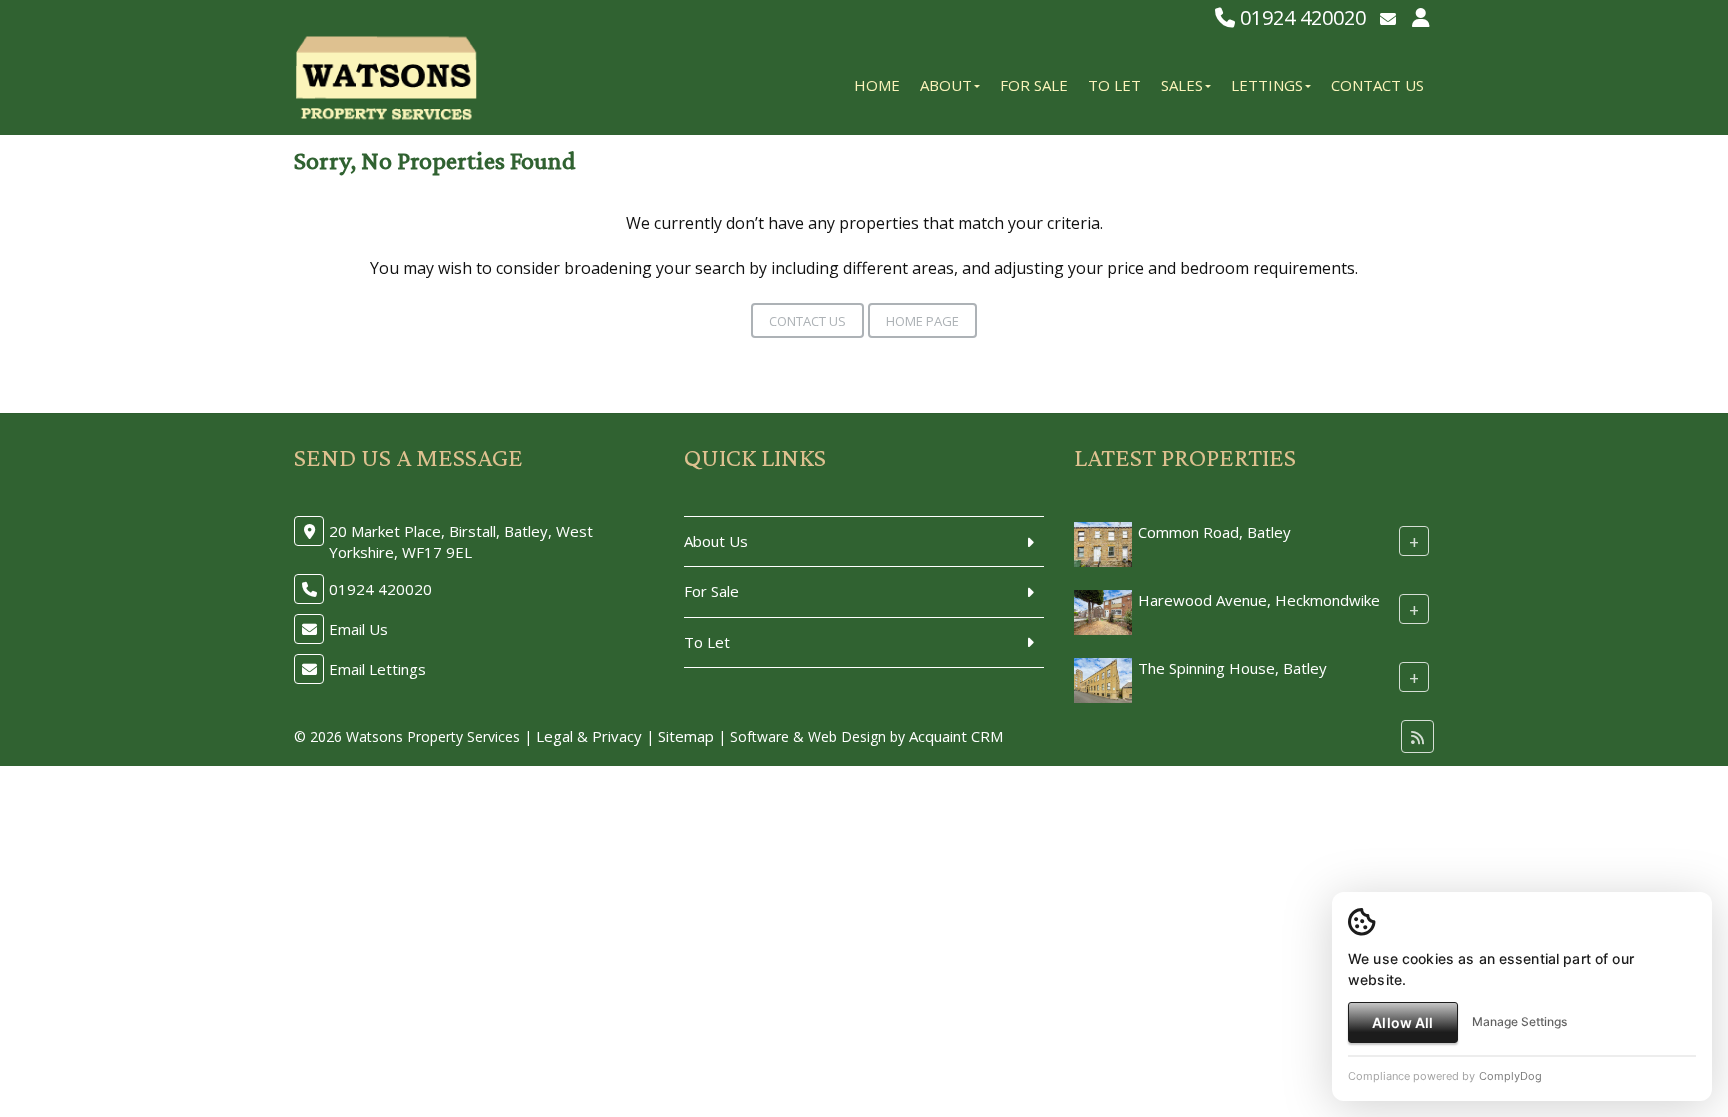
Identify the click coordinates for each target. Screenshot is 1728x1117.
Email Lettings (377, 669)
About (946, 85)
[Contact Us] (1421, 17)
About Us (716, 541)
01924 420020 (1300, 17)
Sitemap (686, 736)
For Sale (1034, 85)
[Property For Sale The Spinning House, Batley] (1103, 678)
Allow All (1402, 1022)
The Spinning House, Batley (1232, 668)
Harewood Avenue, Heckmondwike (1259, 600)
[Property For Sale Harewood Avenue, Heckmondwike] (1103, 610)
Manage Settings (1519, 1021)
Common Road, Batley (1214, 532)
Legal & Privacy (589, 736)
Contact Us (1377, 85)
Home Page (922, 321)
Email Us (358, 629)
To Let (1114, 85)
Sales (1182, 85)
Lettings (1267, 85)
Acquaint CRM (956, 736)
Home (877, 85)
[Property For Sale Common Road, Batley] (1103, 542)
